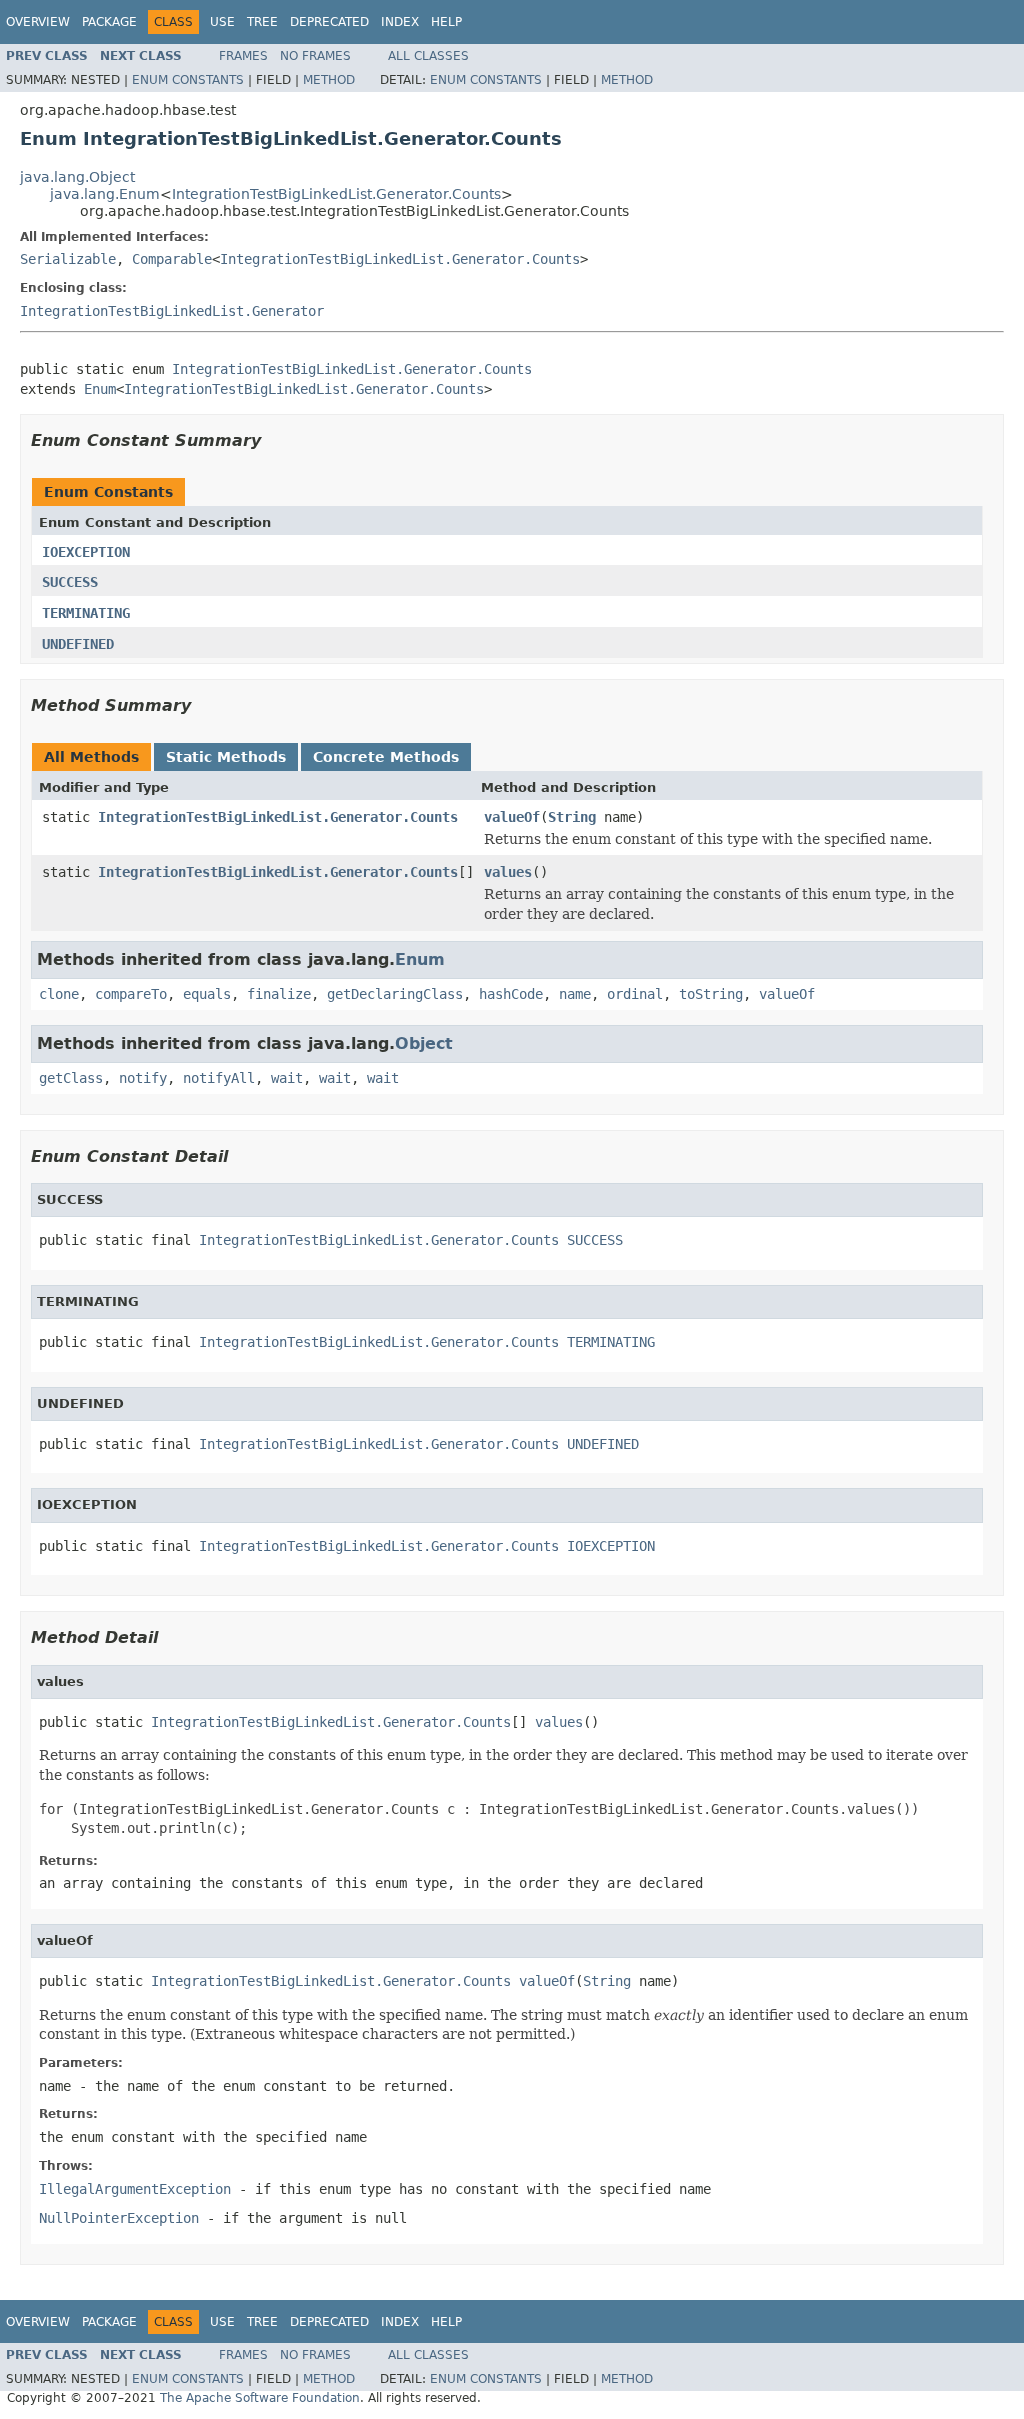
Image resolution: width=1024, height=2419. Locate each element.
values (508, 872)
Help (446, 22)
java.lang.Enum (105, 194)
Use (222, 22)
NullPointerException (119, 2218)
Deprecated (329, 22)
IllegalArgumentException (135, 2189)
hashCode (511, 994)
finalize (279, 994)
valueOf (512, 817)
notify (143, 1078)
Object (424, 1043)
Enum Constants (188, 80)
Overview (38, 22)
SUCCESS (70, 582)
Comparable (172, 259)
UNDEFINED (78, 644)
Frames (243, 56)
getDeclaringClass (395, 994)
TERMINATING (86, 613)
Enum (100, 389)
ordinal (635, 994)
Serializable (68, 259)
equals (207, 994)
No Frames (315, 56)
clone (59, 994)
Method (329, 80)
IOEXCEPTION (86, 552)
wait (287, 1078)
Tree (262, 22)
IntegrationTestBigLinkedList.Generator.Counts (336, 194)
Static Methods (226, 757)
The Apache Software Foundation (260, 2398)
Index (400, 22)
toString (711, 994)
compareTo (131, 994)
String (572, 817)
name (575, 994)
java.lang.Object (77, 177)
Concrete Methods (386, 757)
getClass (71, 1078)
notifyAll (219, 1078)
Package (109, 22)
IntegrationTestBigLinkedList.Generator (172, 311)
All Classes (428, 56)
